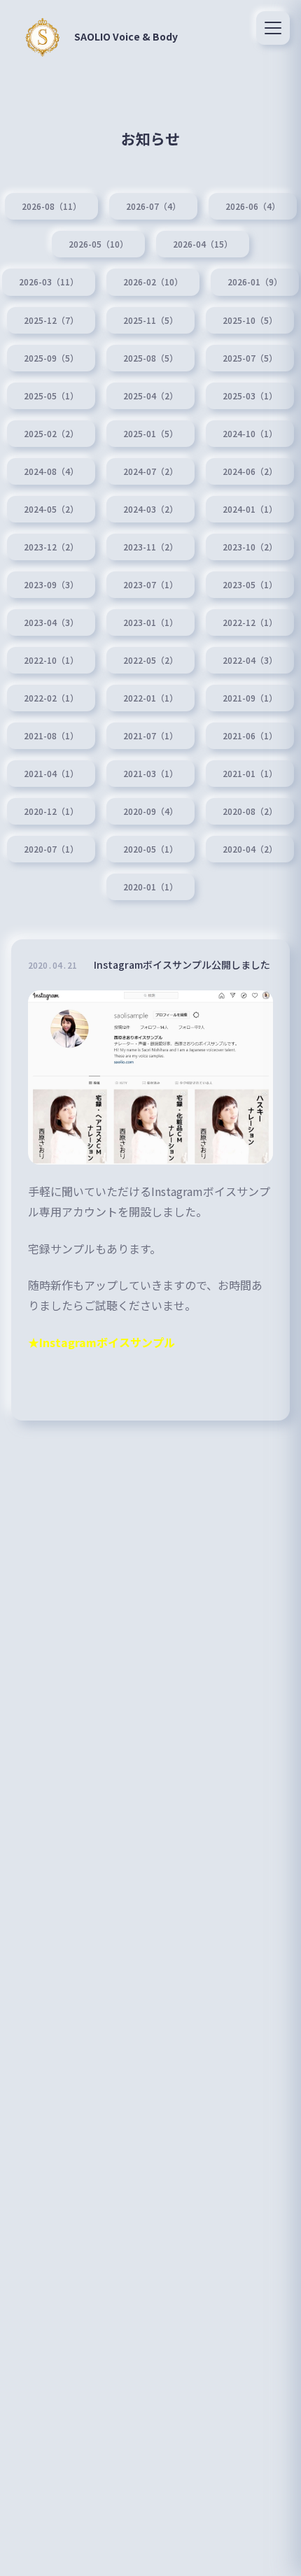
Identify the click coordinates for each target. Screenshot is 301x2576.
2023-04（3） (51, 622)
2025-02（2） (51, 434)
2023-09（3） (51, 585)
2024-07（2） (150, 471)
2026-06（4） (253, 206)
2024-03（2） (150, 509)
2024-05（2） (51, 509)
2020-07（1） (51, 849)
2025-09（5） (51, 358)
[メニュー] (273, 28)
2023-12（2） (51, 547)
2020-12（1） (51, 811)
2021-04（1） (51, 774)
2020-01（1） (150, 887)
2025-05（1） (51, 396)
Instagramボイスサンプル (107, 1342)
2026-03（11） (49, 282)
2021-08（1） (51, 736)
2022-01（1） (150, 698)
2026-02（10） (153, 282)
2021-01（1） (250, 774)
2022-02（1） (51, 698)
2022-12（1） (250, 622)
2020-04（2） (250, 849)
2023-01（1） (150, 622)
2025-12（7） (51, 320)
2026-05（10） (98, 244)
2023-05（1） (250, 585)
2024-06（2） (250, 471)
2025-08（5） (150, 358)
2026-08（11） (51, 206)
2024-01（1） (250, 509)
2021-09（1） (250, 698)
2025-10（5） (250, 320)
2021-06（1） (250, 736)
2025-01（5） (150, 434)
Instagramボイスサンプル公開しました (182, 965)
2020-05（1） (150, 849)
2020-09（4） (150, 811)
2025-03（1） (250, 396)
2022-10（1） (51, 660)
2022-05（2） (150, 660)
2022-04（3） (250, 660)
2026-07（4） (153, 206)
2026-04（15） (203, 244)
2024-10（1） (250, 434)
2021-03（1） (150, 774)
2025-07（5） (250, 358)
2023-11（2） (150, 547)
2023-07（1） (150, 585)
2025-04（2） (150, 396)
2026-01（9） (255, 282)
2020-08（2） (250, 811)
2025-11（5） (150, 320)
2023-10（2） (250, 547)
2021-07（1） (150, 736)
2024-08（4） (51, 471)
